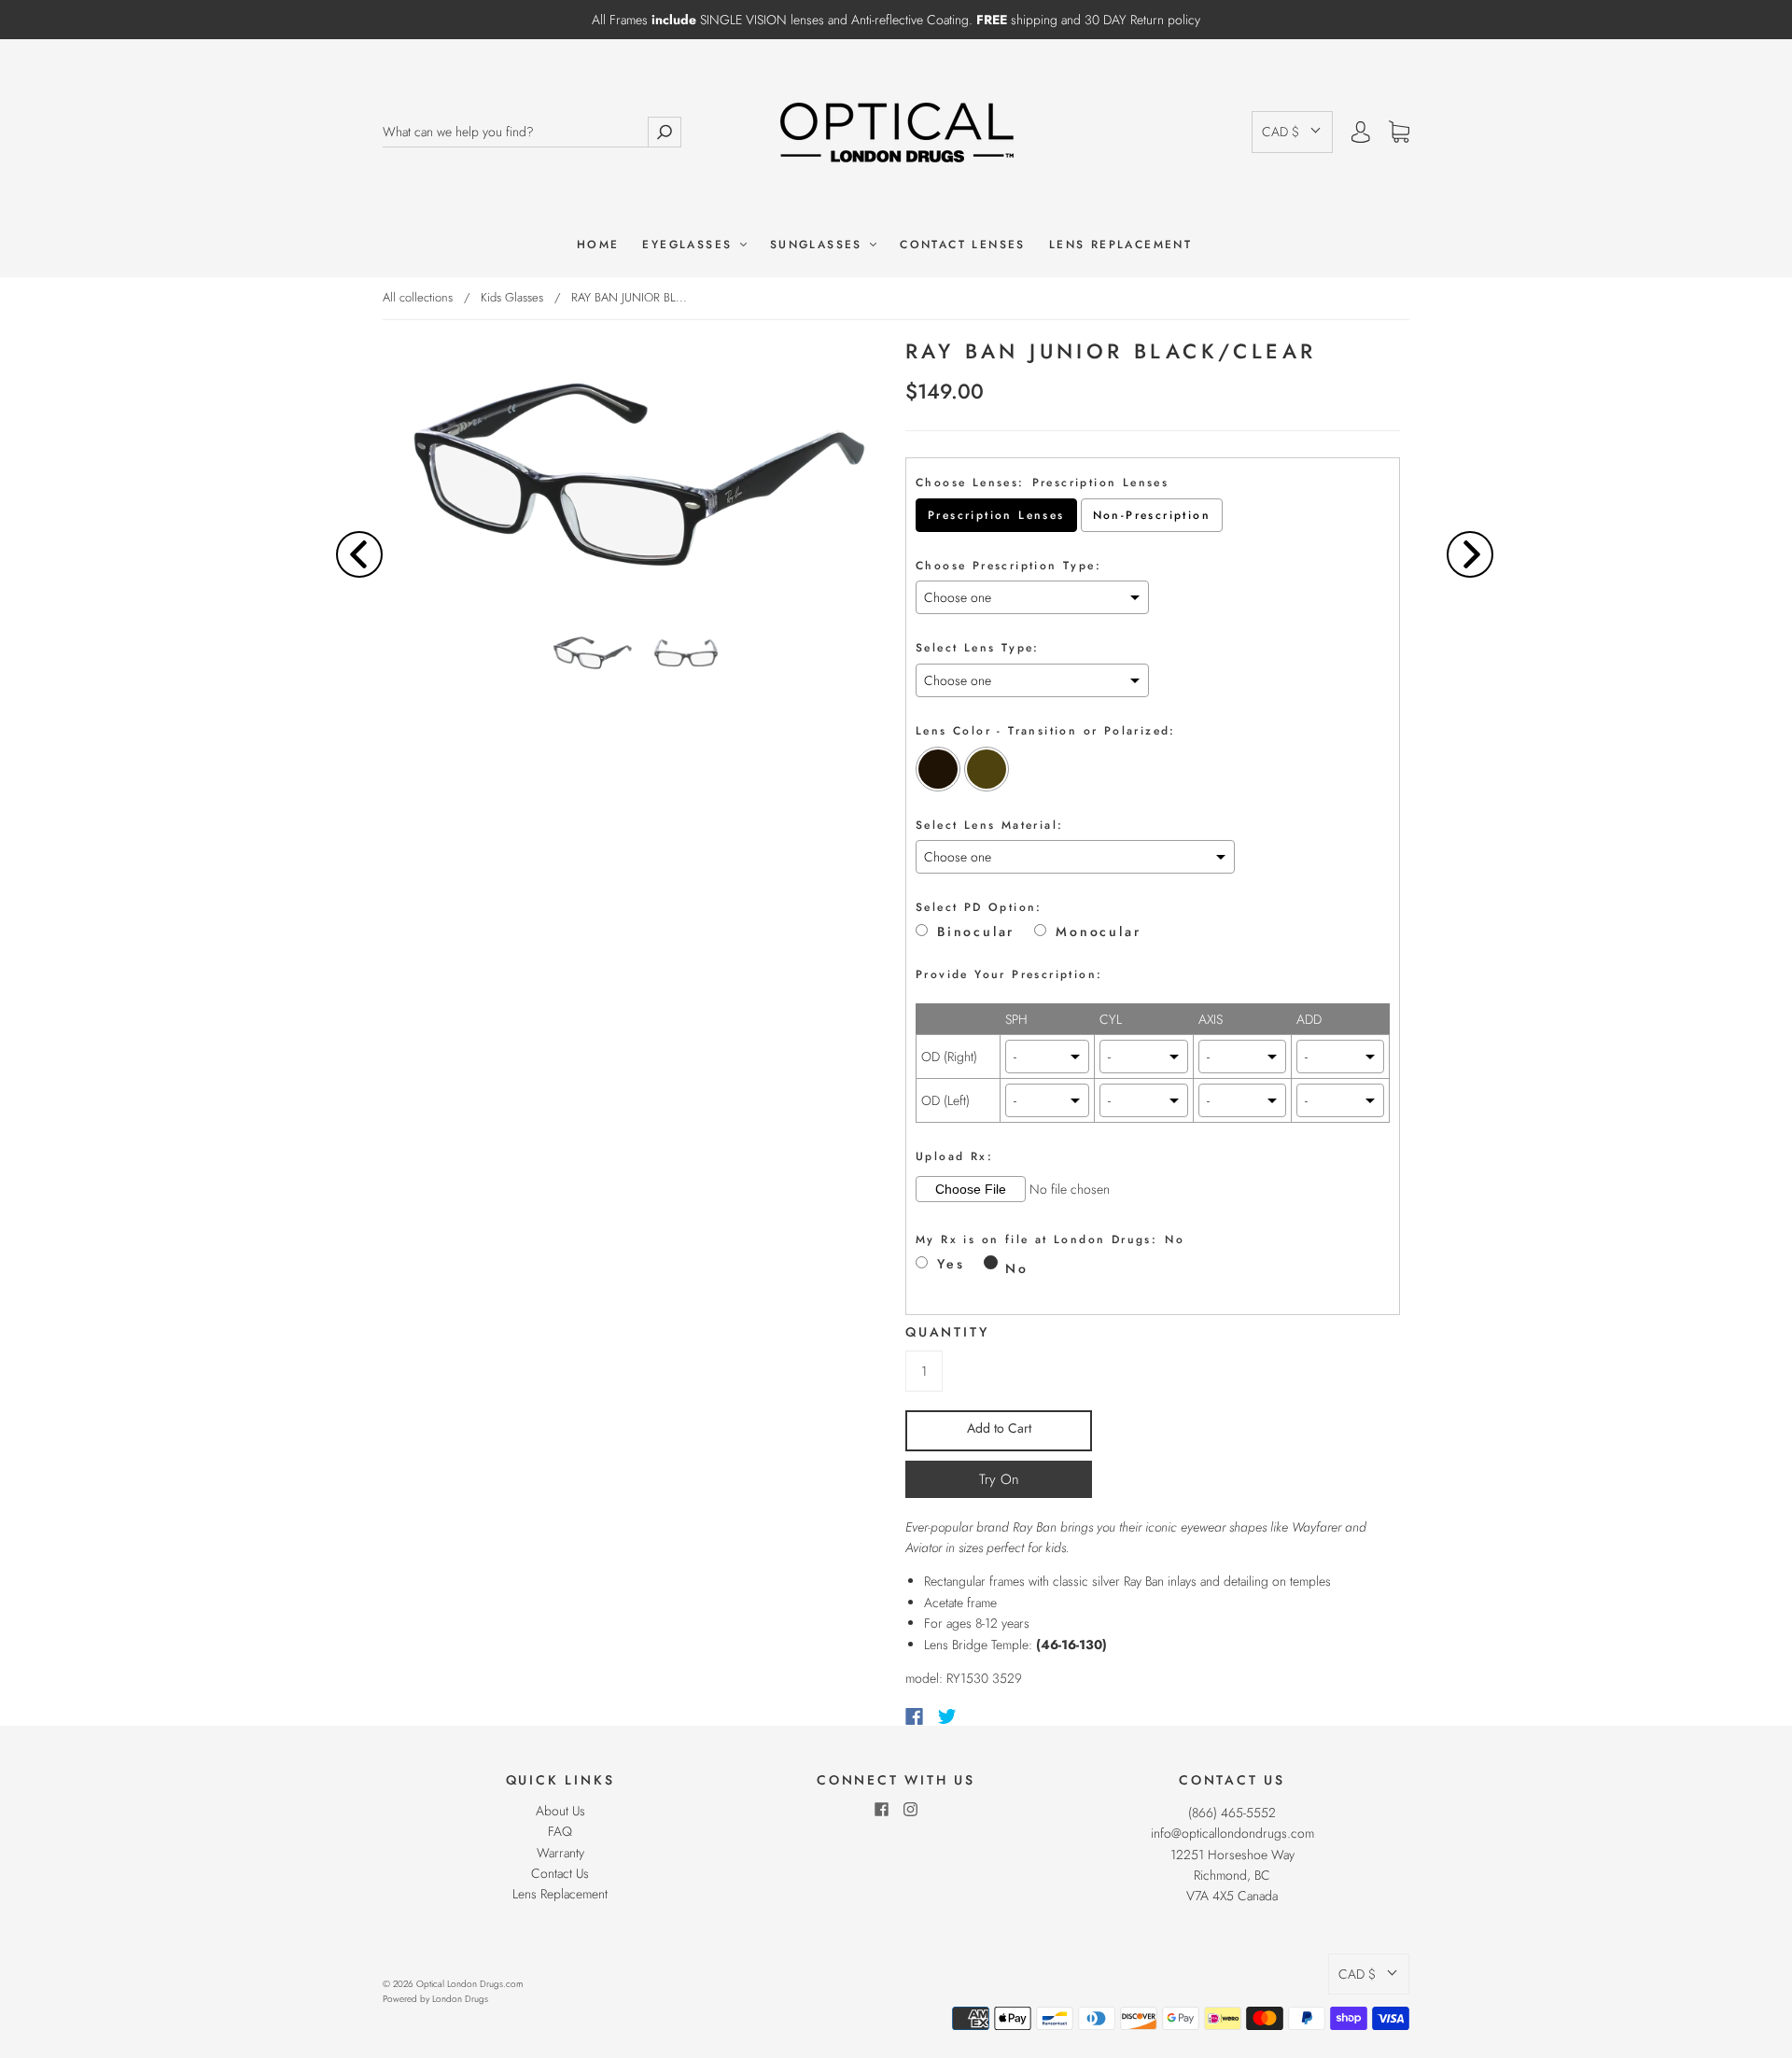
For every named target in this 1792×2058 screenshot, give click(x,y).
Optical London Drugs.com (469, 1984)
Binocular (976, 932)
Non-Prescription (1152, 515)
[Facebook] (914, 1716)
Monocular (1098, 932)
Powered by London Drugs (435, 1999)
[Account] (1361, 132)
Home (598, 245)
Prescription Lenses (996, 515)
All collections (418, 297)
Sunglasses (819, 245)
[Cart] (1399, 133)
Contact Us (560, 1873)
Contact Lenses (963, 245)
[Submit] (665, 132)
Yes (951, 1264)
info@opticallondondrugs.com (1232, 1833)
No (1017, 1268)
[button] (1292, 132)
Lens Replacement (1120, 245)
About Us (560, 1811)
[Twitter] (947, 1716)
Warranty (560, 1853)
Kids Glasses (512, 297)
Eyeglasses (690, 245)
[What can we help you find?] (515, 132)
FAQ (560, 1831)
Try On (999, 1479)
